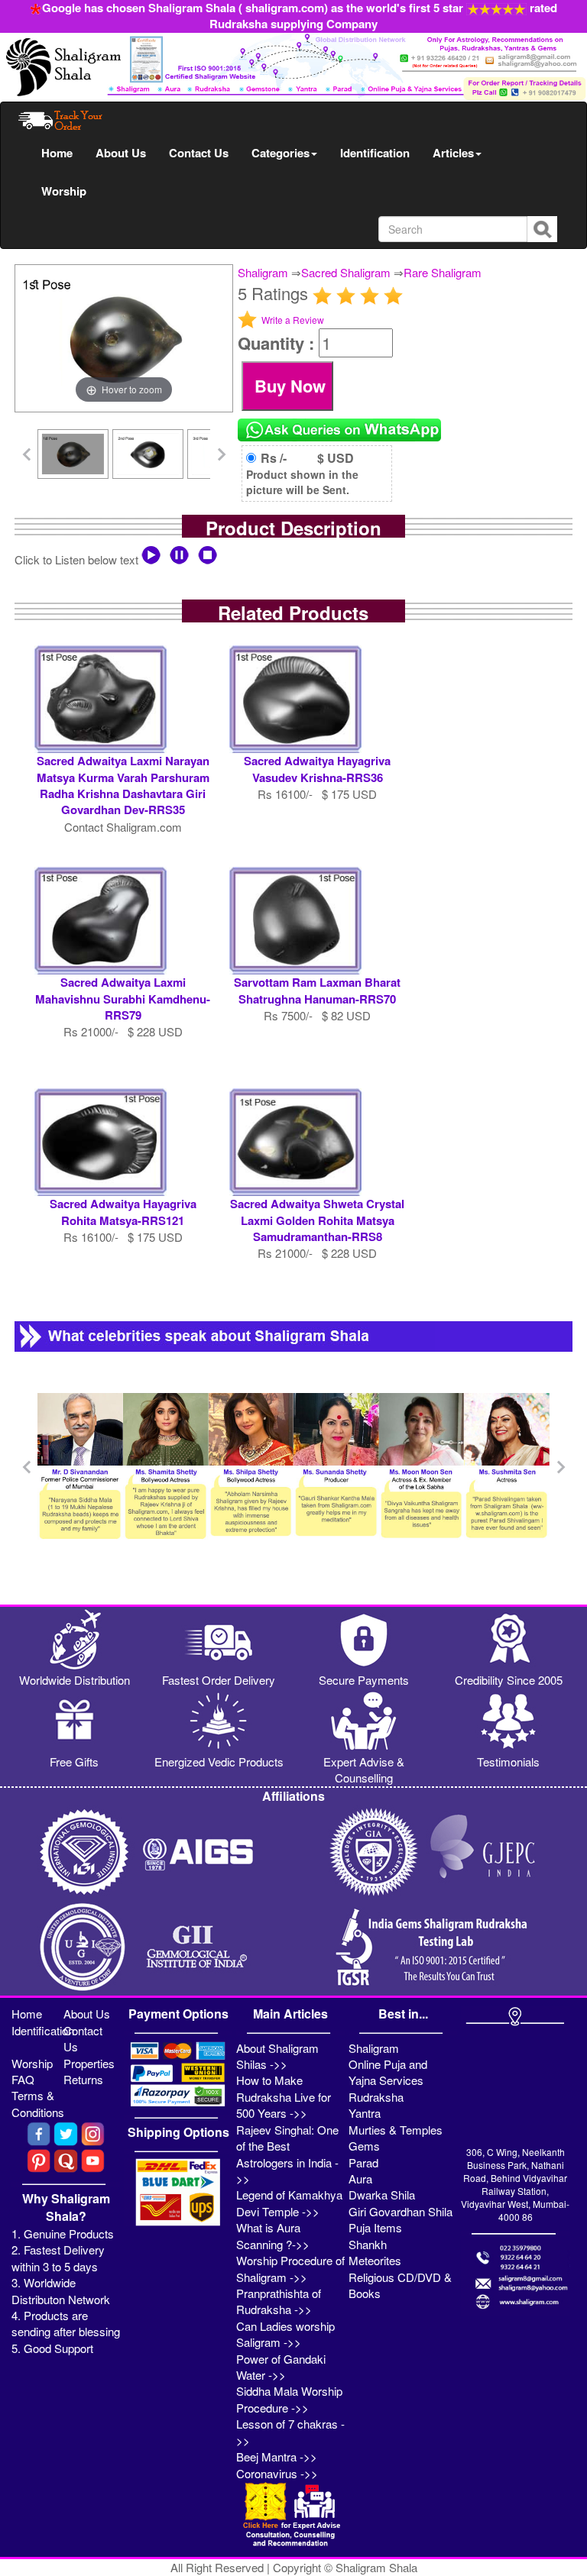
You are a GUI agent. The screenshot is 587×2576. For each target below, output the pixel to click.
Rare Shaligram (443, 272)
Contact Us (199, 153)
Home (57, 153)
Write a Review (293, 320)
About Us (121, 153)
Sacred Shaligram (346, 272)
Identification (375, 153)
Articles (453, 153)
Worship (64, 191)
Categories (281, 153)
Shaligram (263, 272)
